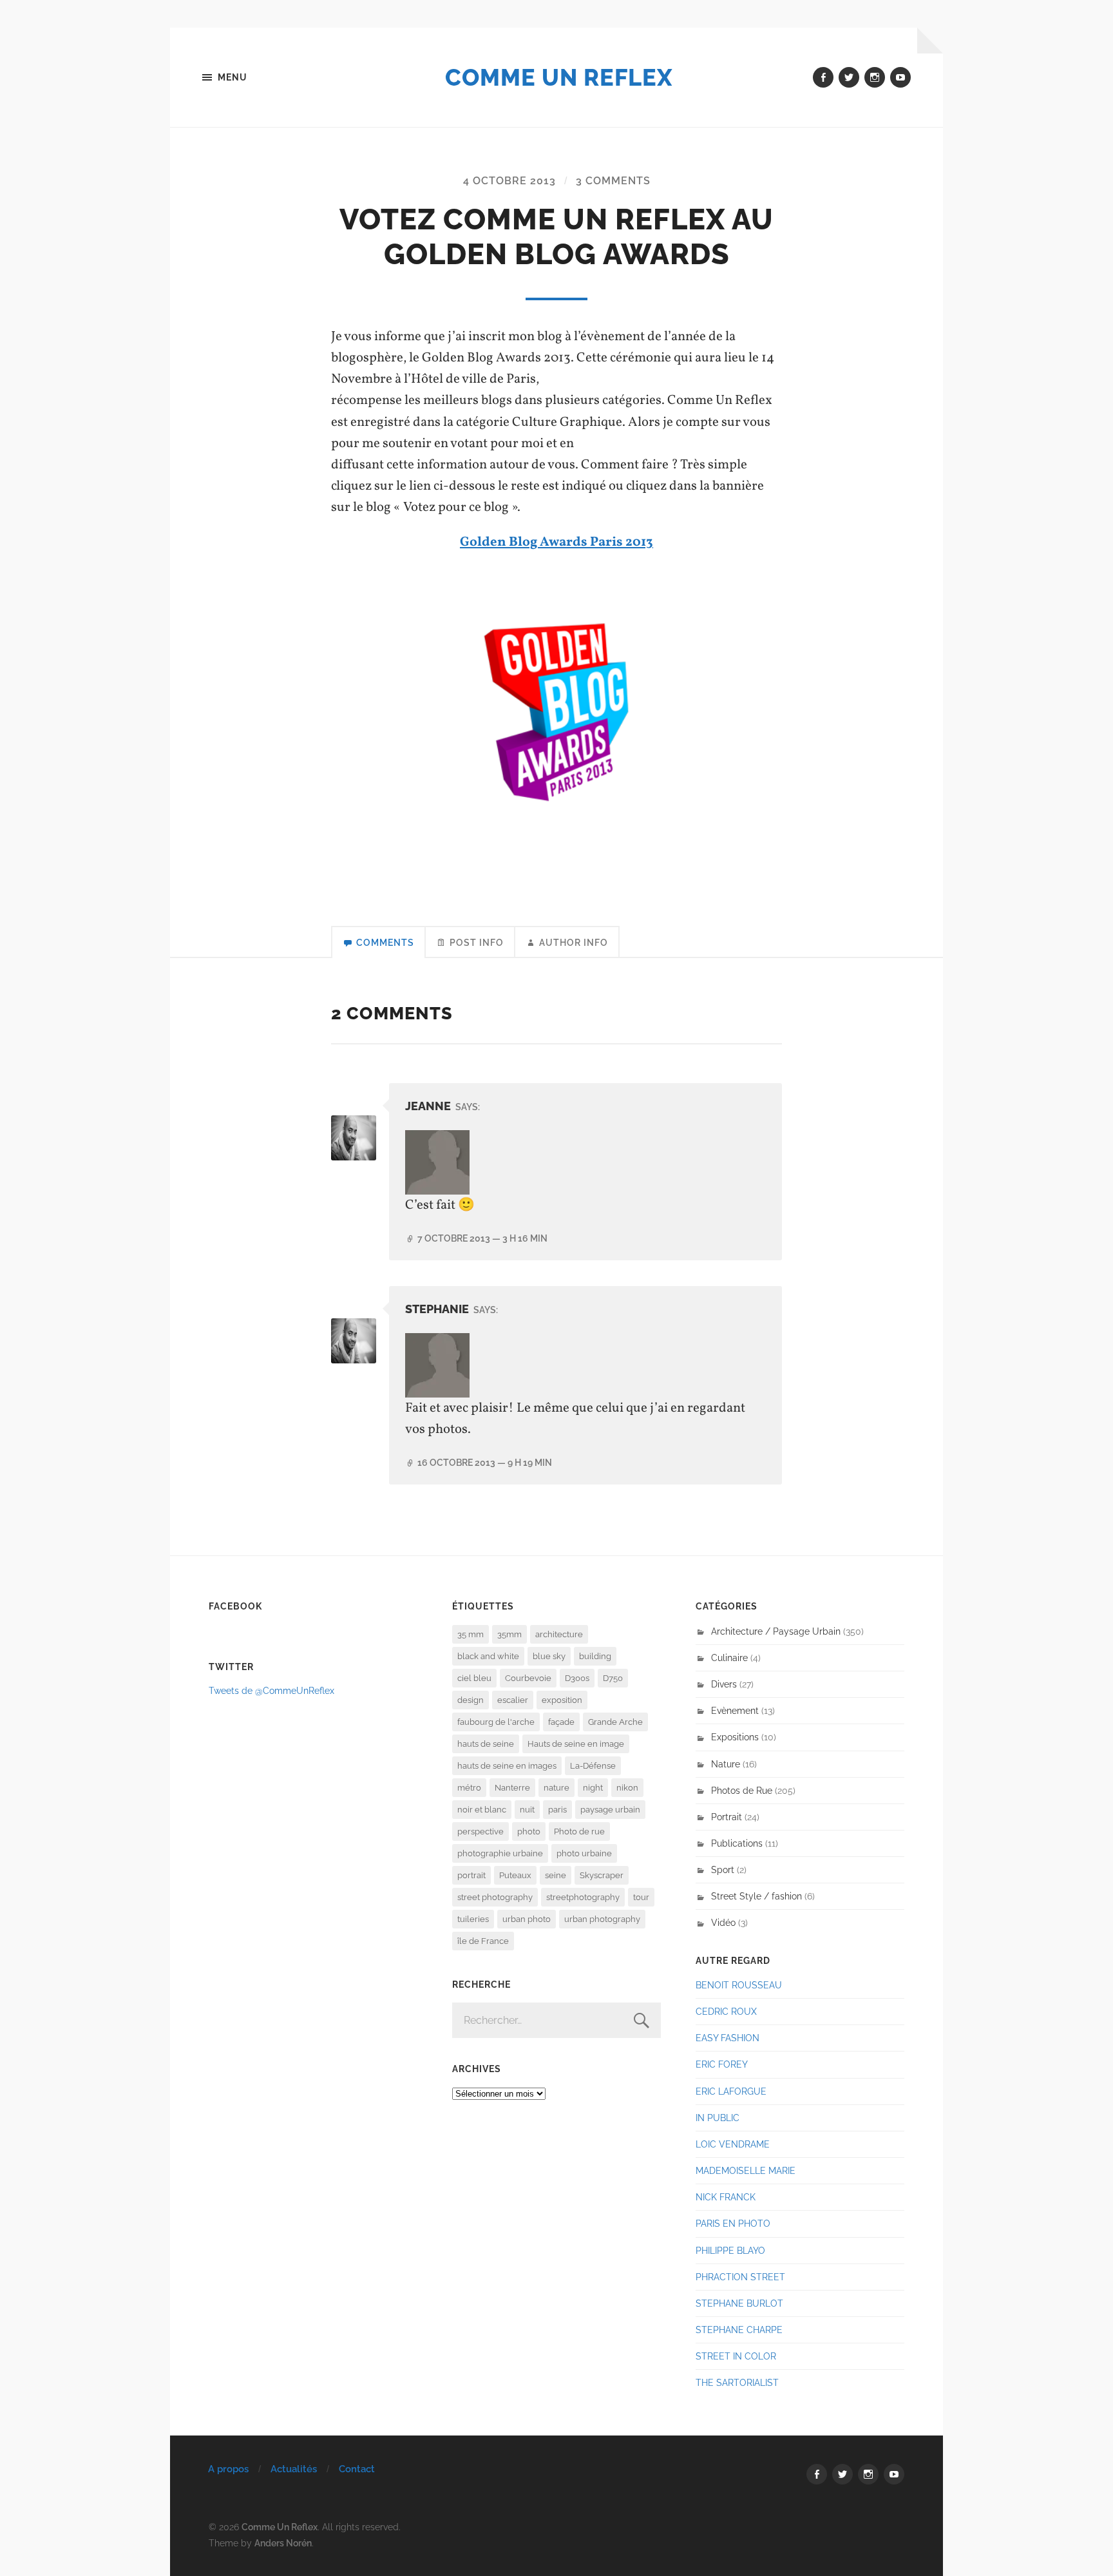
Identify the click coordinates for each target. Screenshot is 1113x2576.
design (471, 1700)
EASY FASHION (728, 2038)
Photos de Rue (742, 1790)
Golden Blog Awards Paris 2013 (556, 542)
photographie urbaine (500, 1853)
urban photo (527, 1919)
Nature (726, 1764)
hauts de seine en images (507, 1766)
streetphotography (583, 1897)
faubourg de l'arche (496, 1722)
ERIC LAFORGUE (731, 2091)
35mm (509, 1634)
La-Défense (593, 1766)
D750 (613, 1678)
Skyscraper (602, 1875)
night (593, 1788)
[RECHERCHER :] (556, 2020)
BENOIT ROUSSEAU (739, 1985)
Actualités (294, 2469)
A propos (228, 2469)
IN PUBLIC (718, 2118)
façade (561, 1722)
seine (556, 1875)
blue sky (549, 1656)
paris (557, 1810)
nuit (527, 1810)
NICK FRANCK (726, 2197)
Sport (723, 1870)
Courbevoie (528, 1678)
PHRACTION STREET (740, 2277)
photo (529, 1831)
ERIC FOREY (722, 2064)
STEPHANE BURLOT (739, 2303)
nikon (627, 1788)
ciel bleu (474, 1678)
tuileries (473, 1919)
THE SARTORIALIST (737, 2382)
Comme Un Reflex (559, 77)
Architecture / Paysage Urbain (776, 1631)
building (595, 1656)
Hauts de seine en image (576, 1744)
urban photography (602, 1919)
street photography (495, 1897)
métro (469, 1788)
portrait (471, 1875)
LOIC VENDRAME (733, 2144)
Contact (357, 2469)
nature (556, 1788)
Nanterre (512, 1788)
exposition (562, 1700)
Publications (737, 1843)
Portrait (727, 1817)
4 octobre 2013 (509, 181)
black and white (488, 1656)
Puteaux (515, 1875)
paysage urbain (610, 1810)
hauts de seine (486, 1744)
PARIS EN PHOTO (733, 2223)
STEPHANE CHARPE (739, 2330)
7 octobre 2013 (482, 1238)
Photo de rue (579, 1831)
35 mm (471, 1634)
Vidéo (723, 1922)
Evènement (735, 1710)
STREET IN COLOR (736, 2356)
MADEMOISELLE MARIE (746, 2170)
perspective (480, 1831)
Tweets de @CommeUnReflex (271, 1690)
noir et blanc (482, 1810)
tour (641, 1897)
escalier (513, 1700)
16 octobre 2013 (485, 1462)
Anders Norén (283, 2543)
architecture (559, 1634)
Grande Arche (615, 1722)
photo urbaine (584, 1853)
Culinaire (729, 1658)
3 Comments (613, 181)
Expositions (735, 1737)
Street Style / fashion (756, 1896)
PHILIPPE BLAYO (730, 2250)
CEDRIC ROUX (726, 2011)
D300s (577, 1678)
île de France (483, 1941)
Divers (724, 1684)
